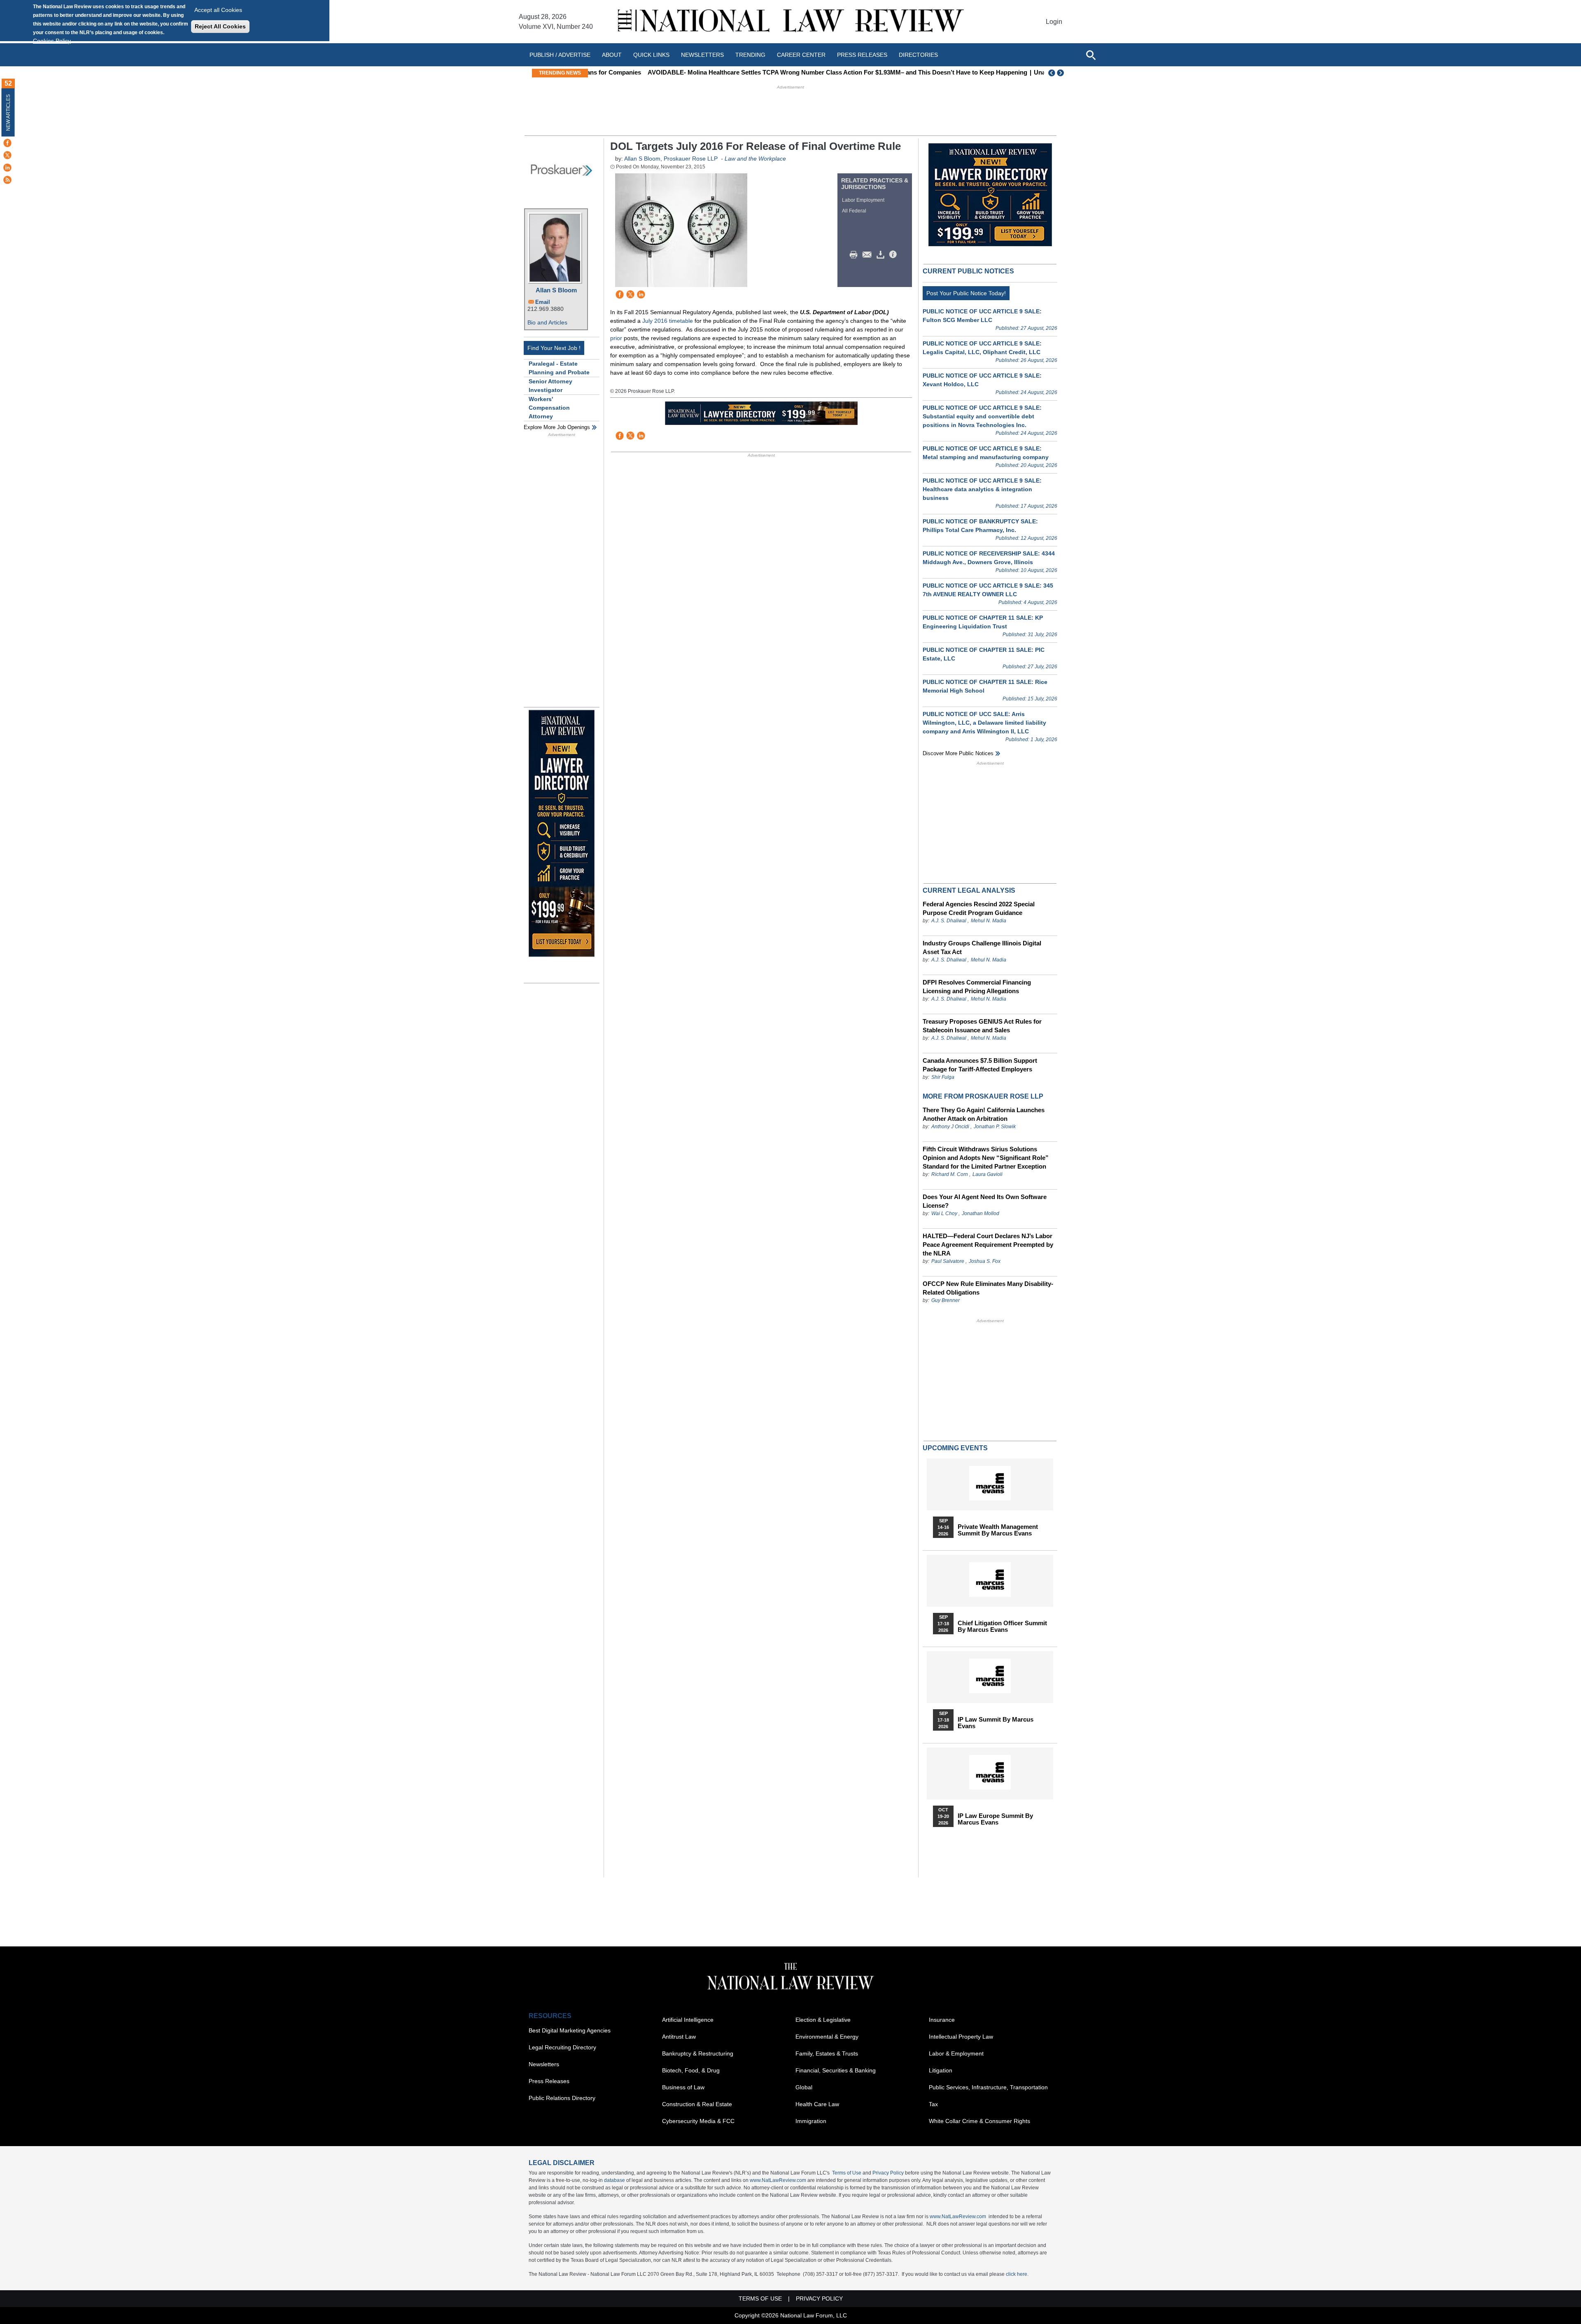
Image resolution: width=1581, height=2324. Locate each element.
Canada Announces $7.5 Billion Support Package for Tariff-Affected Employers (980, 1065)
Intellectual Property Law (961, 2037)
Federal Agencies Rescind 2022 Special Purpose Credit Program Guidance (979, 908)
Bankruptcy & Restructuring (698, 2053)
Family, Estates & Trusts (827, 2053)
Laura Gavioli (988, 1174)
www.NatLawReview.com (778, 2180)
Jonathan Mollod (981, 1213)
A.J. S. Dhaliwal (949, 921)
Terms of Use (847, 2173)
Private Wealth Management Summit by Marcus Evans (998, 1530)
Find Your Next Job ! (554, 348)
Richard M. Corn (950, 1174)
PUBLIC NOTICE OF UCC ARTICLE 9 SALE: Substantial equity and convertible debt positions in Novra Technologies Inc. (982, 416)
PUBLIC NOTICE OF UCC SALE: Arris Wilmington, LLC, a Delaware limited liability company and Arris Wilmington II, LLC (984, 723)
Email (543, 302)
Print (856, 255)
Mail (869, 255)
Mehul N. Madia (989, 921)
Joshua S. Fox (985, 1261)
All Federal (854, 211)
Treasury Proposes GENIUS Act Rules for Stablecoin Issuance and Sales (982, 1026)
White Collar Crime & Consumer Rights (979, 2121)
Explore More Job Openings (557, 427)
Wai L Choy (944, 1213)
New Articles (8, 113)
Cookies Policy (52, 41)
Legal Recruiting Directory (562, 2047)
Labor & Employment (956, 2053)
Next (1061, 73)
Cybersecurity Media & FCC (698, 2121)
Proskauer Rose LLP (691, 159)
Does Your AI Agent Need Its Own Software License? (985, 1201)
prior (617, 338)
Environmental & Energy (827, 2037)
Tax (933, 2104)
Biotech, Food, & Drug (691, 2070)
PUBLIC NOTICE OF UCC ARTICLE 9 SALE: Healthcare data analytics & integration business (982, 489)
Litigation (941, 2070)
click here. (1017, 2274)
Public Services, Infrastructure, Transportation (988, 2087)
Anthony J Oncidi (950, 1127)
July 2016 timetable (668, 321)
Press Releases (549, 2081)
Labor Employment (863, 200)
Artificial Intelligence (688, 2020)
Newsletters (702, 55)
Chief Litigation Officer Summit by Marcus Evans (1002, 1626)
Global (804, 2087)
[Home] (790, 22)
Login (1054, 22)
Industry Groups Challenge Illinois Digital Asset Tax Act (982, 947)
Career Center (801, 55)
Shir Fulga (943, 1077)
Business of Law (683, 2087)
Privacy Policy (888, 2173)
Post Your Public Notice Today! (966, 293)
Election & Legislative (823, 2020)
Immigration (811, 2121)
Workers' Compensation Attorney (549, 408)
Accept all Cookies (218, 10)
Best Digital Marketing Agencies (570, 2030)
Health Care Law (817, 2104)
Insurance (942, 2020)
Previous (1052, 73)
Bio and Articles (547, 322)
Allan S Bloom (556, 290)
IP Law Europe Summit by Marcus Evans (995, 1819)
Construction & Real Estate (697, 2104)
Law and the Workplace (755, 159)
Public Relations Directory (562, 2098)
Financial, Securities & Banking (836, 2070)
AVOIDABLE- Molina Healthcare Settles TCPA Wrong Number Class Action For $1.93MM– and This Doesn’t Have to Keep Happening (783, 72)
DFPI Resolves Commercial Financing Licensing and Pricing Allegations (977, 987)
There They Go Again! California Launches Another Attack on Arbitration (984, 1114)
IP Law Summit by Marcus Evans (996, 1723)
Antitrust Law (679, 2037)
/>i (894, 255)
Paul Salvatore (948, 1261)
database (614, 2180)
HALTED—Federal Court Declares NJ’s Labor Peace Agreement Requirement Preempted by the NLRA (988, 1245)
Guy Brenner (946, 1300)
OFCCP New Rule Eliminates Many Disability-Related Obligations (988, 1288)
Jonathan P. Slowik (995, 1127)
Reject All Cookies (220, 26)
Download (882, 255)
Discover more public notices (958, 753)
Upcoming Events (955, 1448)
